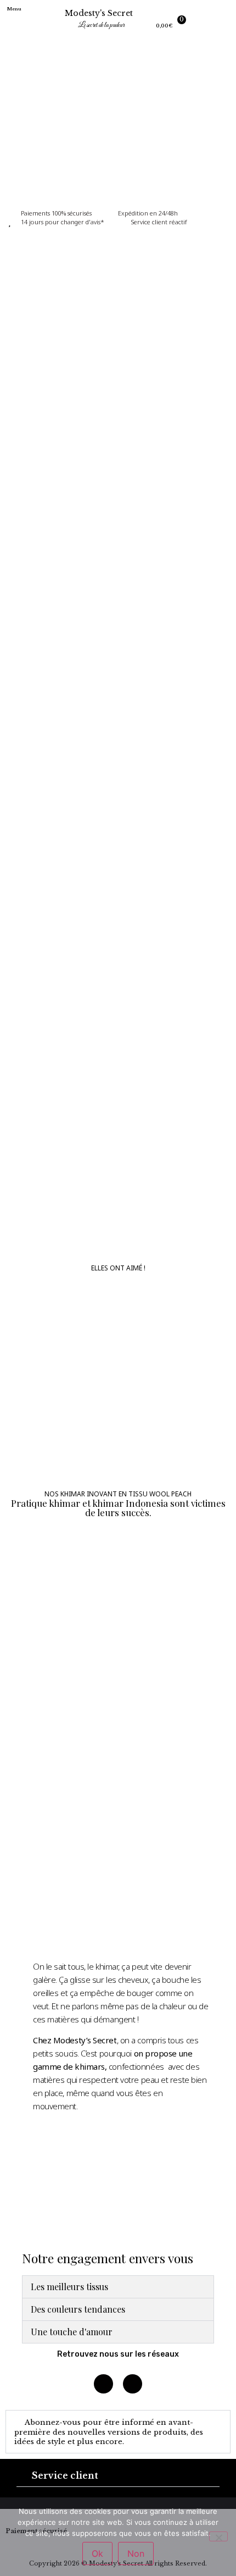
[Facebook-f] (133, 2384)
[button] (20, 21)
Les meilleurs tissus (69, 2287)
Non (136, 2553)
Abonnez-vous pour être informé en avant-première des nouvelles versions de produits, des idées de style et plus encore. (109, 2432)
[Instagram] (103, 2384)
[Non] (218, 2536)
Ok (97, 2553)
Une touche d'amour (72, 2332)
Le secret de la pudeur (101, 25)
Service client (65, 2475)
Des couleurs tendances (78, 2309)
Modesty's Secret (99, 13)
